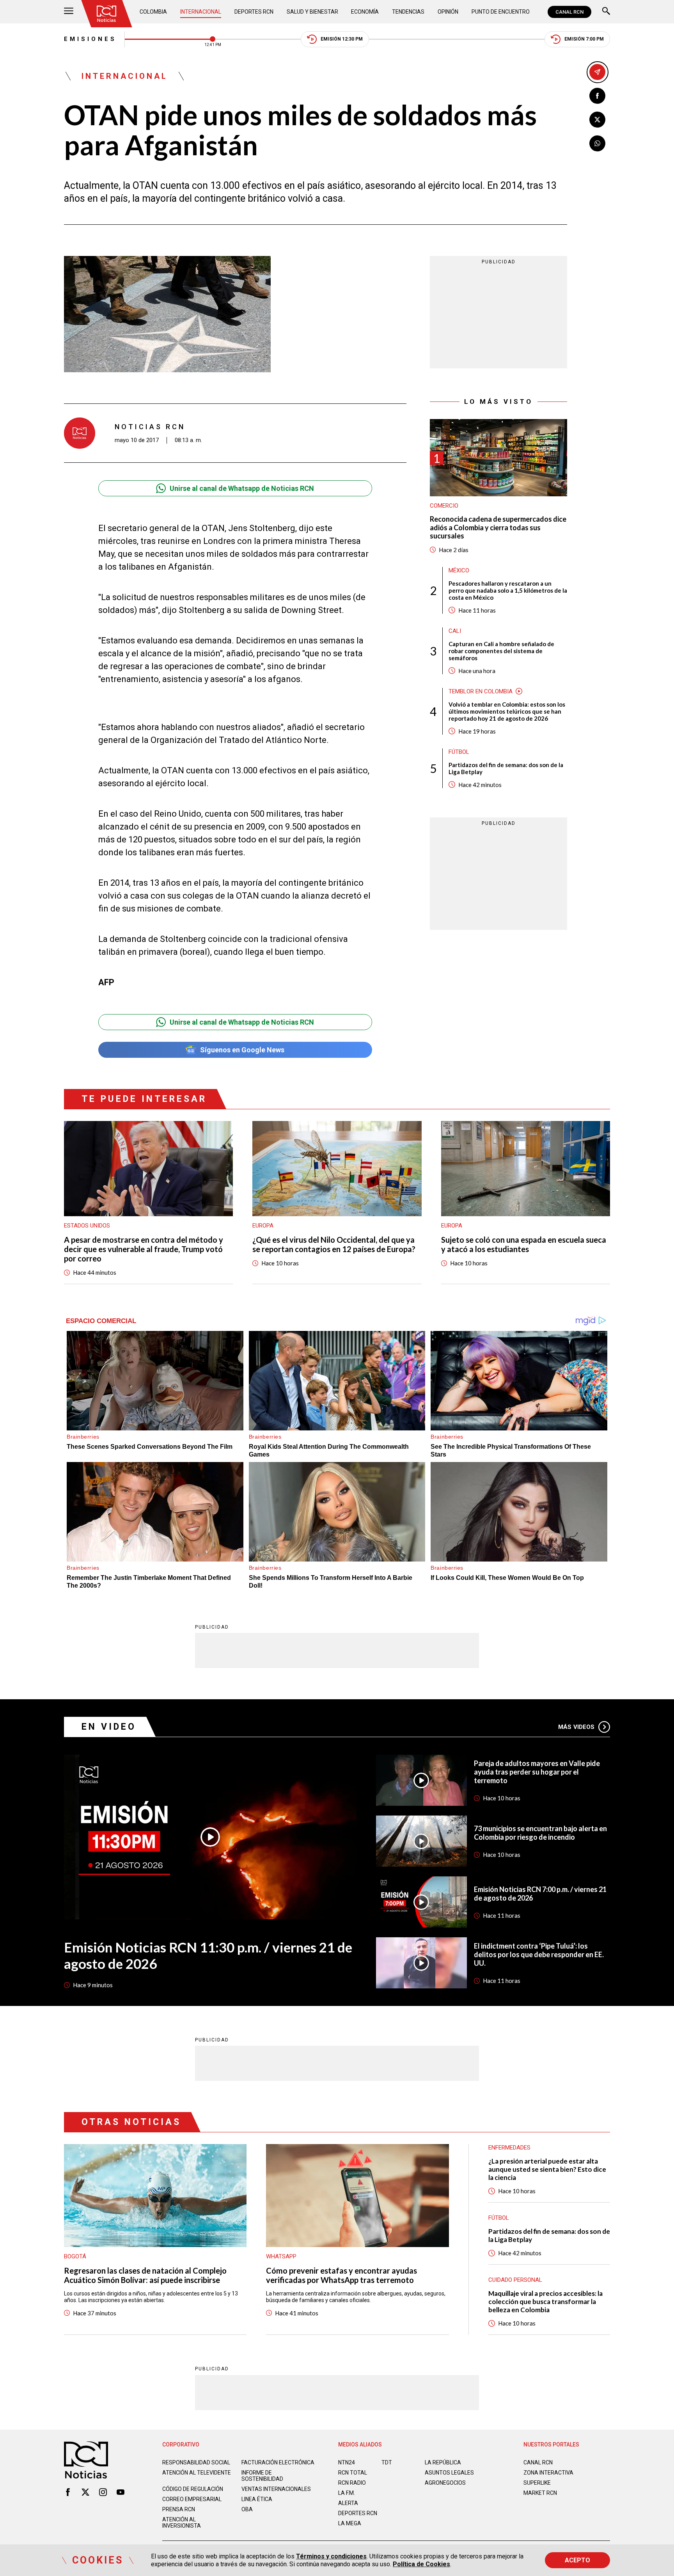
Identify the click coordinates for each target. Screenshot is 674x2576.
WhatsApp (281, 2256)
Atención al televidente (197, 2473)
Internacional (201, 12)
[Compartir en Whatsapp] (597, 143)
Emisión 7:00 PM (584, 39)
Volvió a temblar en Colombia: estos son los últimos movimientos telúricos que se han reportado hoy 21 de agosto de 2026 (507, 711)
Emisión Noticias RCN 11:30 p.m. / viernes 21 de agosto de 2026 (208, 1955)
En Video (109, 1727)
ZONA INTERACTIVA (548, 2473)
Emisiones (90, 39)
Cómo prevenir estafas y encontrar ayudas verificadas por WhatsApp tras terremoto (341, 2275)
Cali (455, 631)
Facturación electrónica (278, 2462)
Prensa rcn (179, 2509)
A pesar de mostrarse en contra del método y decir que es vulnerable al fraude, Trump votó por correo (144, 1249)
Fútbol (459, 752)
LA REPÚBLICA (443, 2462)
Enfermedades (509, 2148)
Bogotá (75, 2256)
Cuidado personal (515, 2280)
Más (576, 1727)
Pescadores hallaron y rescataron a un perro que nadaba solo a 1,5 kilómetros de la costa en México (508, 590)
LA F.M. (347, 2493)
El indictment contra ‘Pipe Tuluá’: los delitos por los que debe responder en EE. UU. (539, 1954)
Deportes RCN (254, 12)
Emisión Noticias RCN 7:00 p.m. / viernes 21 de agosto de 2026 (540, 1894)
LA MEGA (350, 2523)
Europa (263, 1226)
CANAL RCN (569, 12)
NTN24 (347, 2462)
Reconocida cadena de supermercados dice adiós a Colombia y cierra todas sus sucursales (498, 528)
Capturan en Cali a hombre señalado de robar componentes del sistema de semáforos (501, 651)
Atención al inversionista (182, 2523)
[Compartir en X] (597, 120)
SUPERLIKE (537, 2483)
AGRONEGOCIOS (445, 2483)
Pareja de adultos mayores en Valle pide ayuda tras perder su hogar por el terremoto (537, 1772)
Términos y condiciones (331, 2556)
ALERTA (348, 2503)
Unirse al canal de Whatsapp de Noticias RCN (242, 488)
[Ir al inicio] (106, 14)
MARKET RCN (540, 2493)
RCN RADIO (352, 2483)
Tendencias (408, 12)
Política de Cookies (421, 2564)
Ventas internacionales (276, 2489)
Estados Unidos (87, 1226)
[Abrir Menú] (69, 12)
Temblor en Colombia (481, 691)
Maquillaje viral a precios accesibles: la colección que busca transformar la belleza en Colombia (545, 2302)
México (459, 570)
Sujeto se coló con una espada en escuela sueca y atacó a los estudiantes (524, 1244)
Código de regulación (193, 2489)
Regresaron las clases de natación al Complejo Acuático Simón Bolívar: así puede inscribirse (145, 2275)
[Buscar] (606, 12)
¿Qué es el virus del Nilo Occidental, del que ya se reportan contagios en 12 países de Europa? (334, 1244)
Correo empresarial (192, 2499)
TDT (387, 2462)
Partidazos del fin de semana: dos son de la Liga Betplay (506, 768)
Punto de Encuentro (501, 12)
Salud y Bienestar (312, 12)
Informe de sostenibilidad (262, 2476)
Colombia (153, 12)
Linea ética (257, 2499)
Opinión (448, 12)
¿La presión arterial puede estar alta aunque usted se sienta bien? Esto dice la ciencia (547, 2169)
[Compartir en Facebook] (597, 96)
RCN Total (353, 2473)
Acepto (577, 2560)
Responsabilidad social (196, 2462)
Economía (365, 12)
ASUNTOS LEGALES (449, 2473)
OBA (247, 2509)
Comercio (444, 506)
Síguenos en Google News (242, 1050)
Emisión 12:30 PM (342, 39)
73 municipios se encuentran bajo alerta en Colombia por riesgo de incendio (540, 1833)
